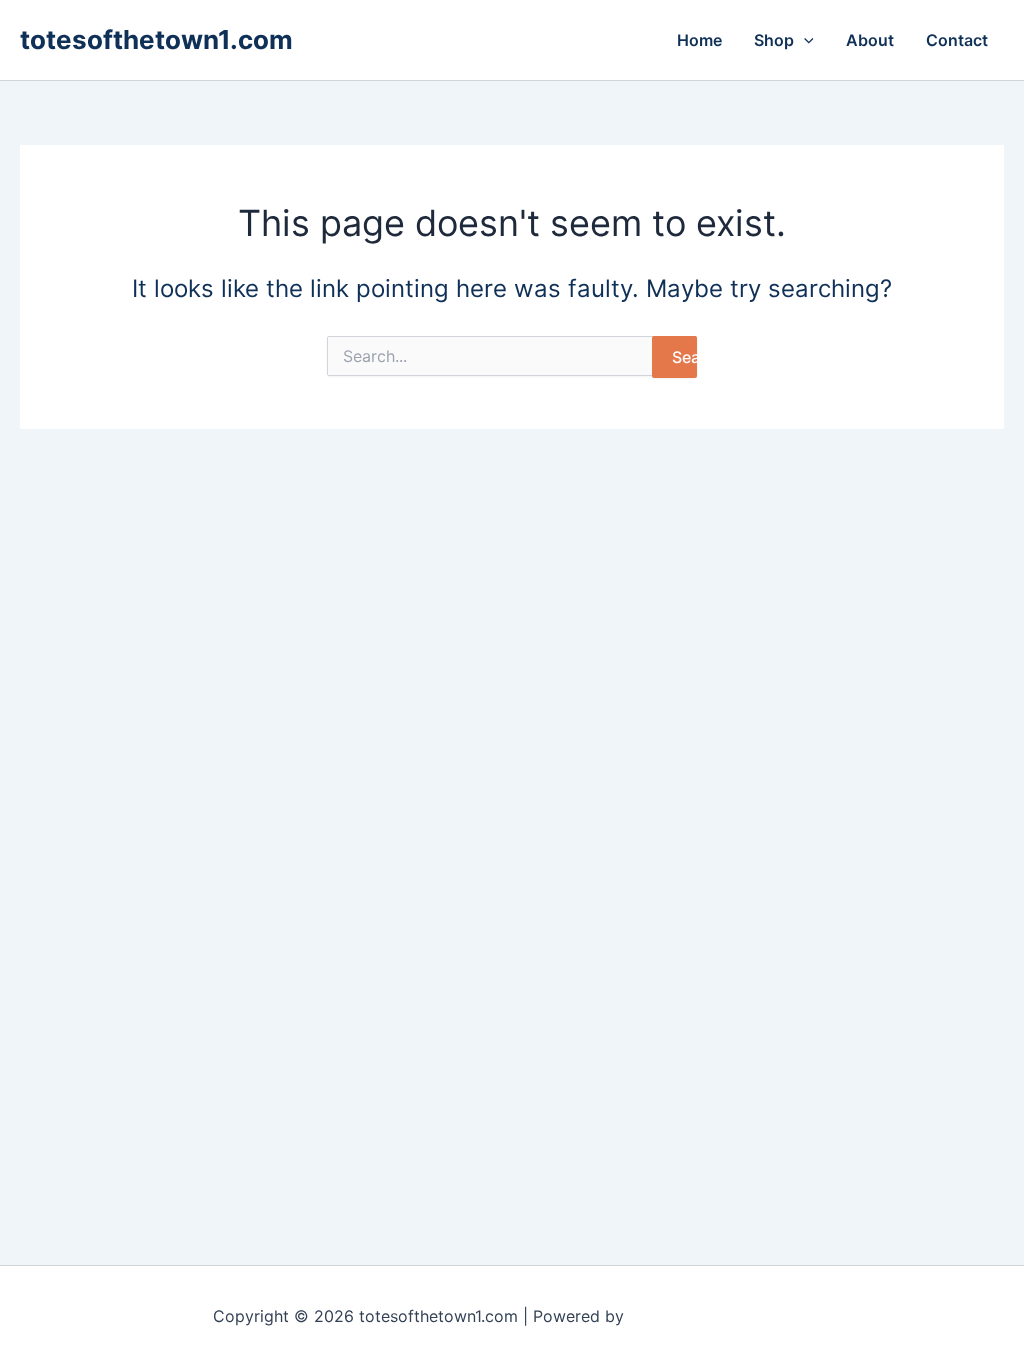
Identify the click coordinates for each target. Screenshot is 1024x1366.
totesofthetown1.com (156, 39)
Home (699, 40)
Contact (957, 40)
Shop (774, 40)
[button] (804, 40)
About (870, 40)
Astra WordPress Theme (720, 1316)
